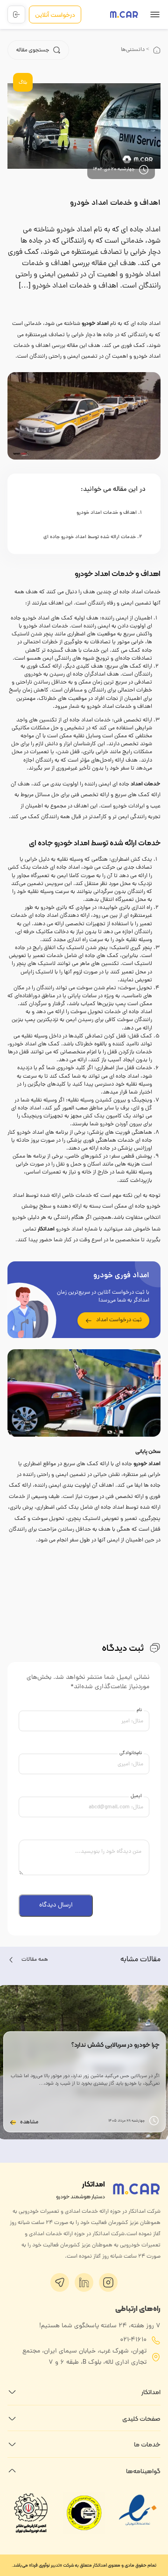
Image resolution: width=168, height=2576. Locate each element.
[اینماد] (138, 2530)
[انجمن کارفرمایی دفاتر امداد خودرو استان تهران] (31, 2513)
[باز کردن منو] (155, 16)
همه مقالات (35, 1960)
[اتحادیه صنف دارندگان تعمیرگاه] (84, 2513)
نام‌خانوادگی (131, 1753)
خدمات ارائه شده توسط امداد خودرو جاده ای (90, 537)
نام (139, 1710)
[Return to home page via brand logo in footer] (136, 2189)
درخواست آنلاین (55, 14)
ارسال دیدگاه (56, 1905)
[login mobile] (16, 14)
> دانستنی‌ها (135, 50)
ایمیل (136, 1796)
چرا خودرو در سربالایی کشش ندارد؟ (115, 2044)
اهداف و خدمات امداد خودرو (115, 203)
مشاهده (29, 2123)
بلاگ (23, 83)
